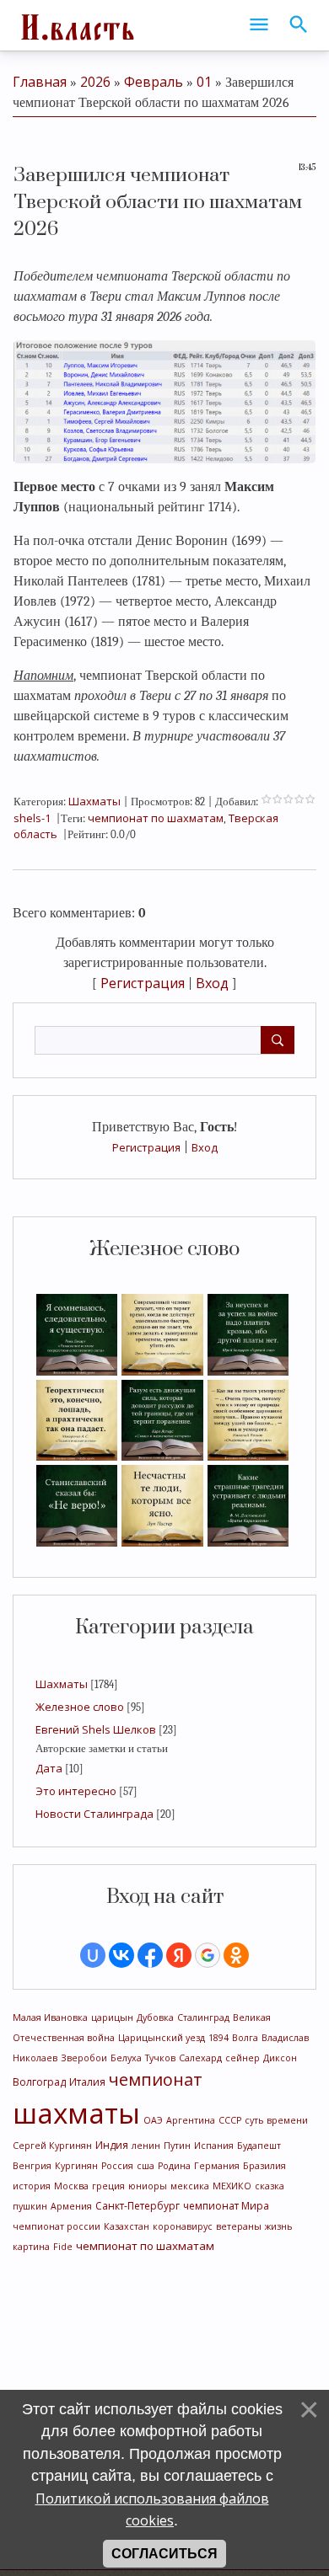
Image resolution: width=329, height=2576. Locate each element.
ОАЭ (153, 2120)
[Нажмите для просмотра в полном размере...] (164, 400)
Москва (71, 2186)
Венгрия (32, 2166)
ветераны (239, 2226)
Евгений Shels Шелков (96, 1729)
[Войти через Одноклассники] (236, 1955)
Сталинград (203, 2018)
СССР (230, 2120)
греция (108, 2186)
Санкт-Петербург (138, 2206)
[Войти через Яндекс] (179, 1955)
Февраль (154, 82)
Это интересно (76, 1791)
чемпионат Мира (226, 2206)
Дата (49, 1768)
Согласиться (164, 2554)
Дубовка (155, 2018)
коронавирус (183, 2226)
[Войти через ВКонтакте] (121, 1955)
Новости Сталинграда (94, 1814)
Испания (214, 2146)
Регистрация (146, 1147)
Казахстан (127, 2226)
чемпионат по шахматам (145, 2246)
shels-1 (32, 818)
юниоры (148, 2186)
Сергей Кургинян (52, 2146)
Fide (63, 2247)
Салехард (200, 2058)
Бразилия (264, 2166)
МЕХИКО (232, 2186)
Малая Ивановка (50, 2018)
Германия (217, 2166)
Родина (174, 2166)
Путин (177, 2146)
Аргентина (191, 2120)
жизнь (279, 2226)
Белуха (126, 2058)
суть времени (276, 2120)
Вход (205, 1147)
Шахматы (62, 1684)
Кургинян (76, 2166)
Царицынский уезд (162, 2038)
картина (31, 2247)
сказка (270, 2186)
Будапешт (259, 2146)
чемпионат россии (57, 2226)
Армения (71, 2206)
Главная (40, 82)
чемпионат (156, 2079)
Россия (117, 2166)
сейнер (243, 2058)
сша (146, 2166)
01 (204, 82)
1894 (218, 2038)
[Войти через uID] (93, 1955)
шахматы (76, 2113)
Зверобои (84, 2058)
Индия (112, 2145)
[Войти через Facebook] (150, 1955)
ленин (146, 2146)
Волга (245, 2038)
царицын (112, 2018)
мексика (190, 2186)
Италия (87, 2082)
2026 (95, 82)
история (32, 2186)
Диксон (280, 2058)
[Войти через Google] (208, 1955)
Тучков (160, 2058)
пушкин (30, 2206)
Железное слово (80, 1707)
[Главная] (76, 25)
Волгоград (39, 2082)
